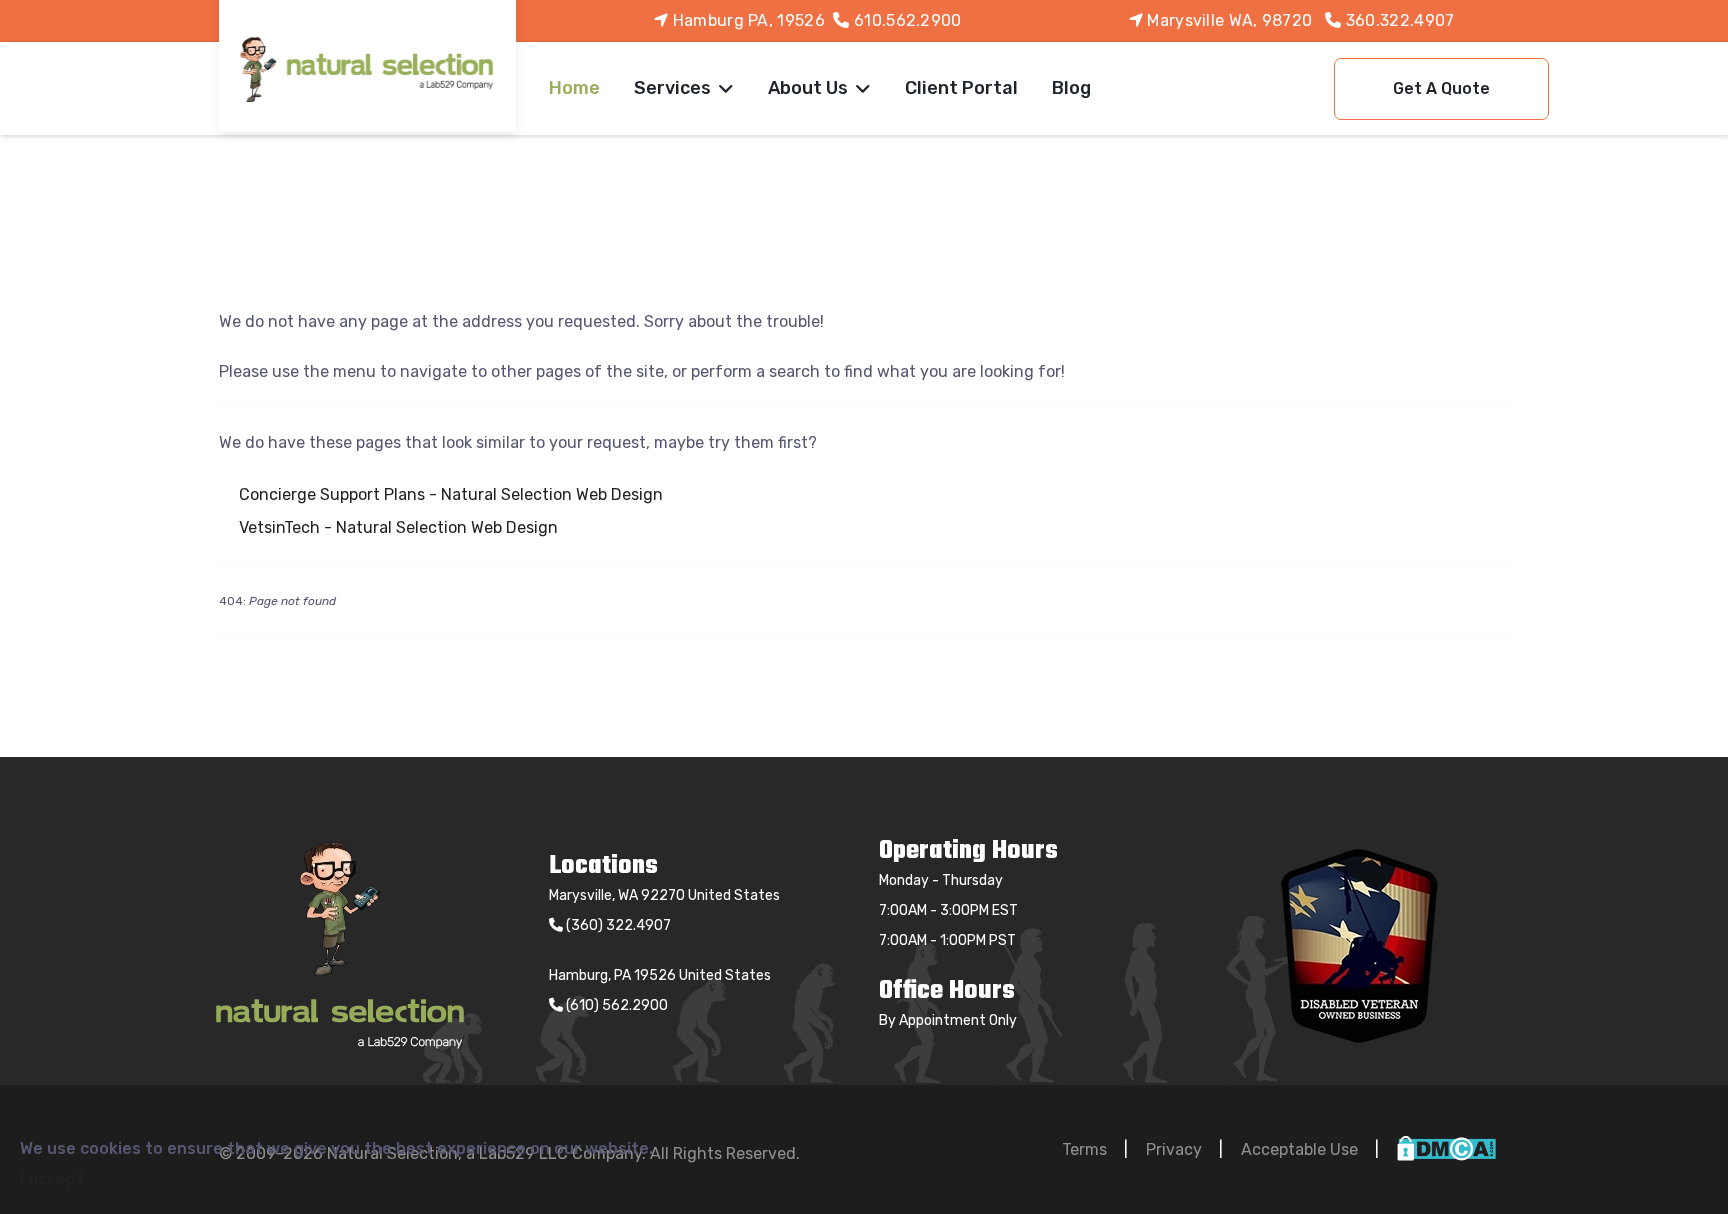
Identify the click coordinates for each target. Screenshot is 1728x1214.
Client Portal (961, 88)
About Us (808, 88)
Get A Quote (1441, 88)
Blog (1071, 88)
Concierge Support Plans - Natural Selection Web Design (451, 494)
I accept (52, 1178)
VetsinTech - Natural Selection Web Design (398, 527)
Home (574, 88)
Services (672, 88)
